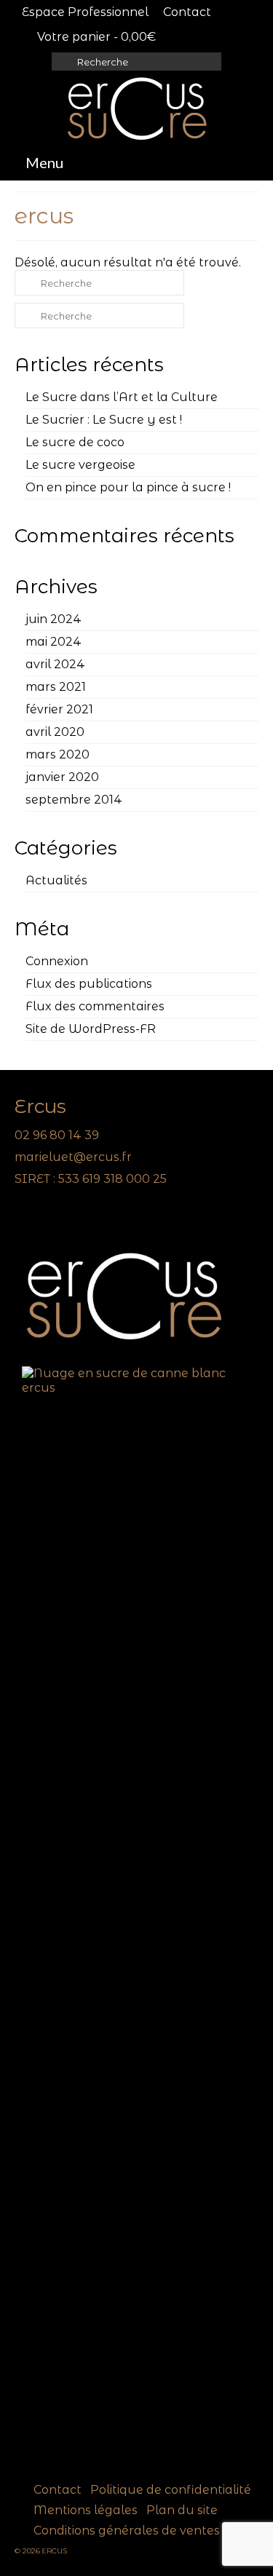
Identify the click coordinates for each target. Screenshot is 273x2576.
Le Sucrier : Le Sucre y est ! (104, 420)
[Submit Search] (63, 62)
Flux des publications (89, 984)
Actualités (56, 880)
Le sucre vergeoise (80, 465)
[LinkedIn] (45, 1220)
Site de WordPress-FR (91, 1029)
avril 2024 (55, 664)
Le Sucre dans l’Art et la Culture (122, 397)
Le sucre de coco (75, 442)
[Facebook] (25, 1220)
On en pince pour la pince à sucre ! (128, 487)
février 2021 (59, 709)
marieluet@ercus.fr (73, 1157)
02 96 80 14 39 (57, 1135)
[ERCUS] (136, 108)
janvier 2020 (62, 777)
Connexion (57, 961)
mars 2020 (58, 754)
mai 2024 (54, 642)
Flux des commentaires (95, 1006)
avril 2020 (55, 732)
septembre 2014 (74, 800)
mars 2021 (56, 687)
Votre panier (95, 37)
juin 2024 (54, 619)
